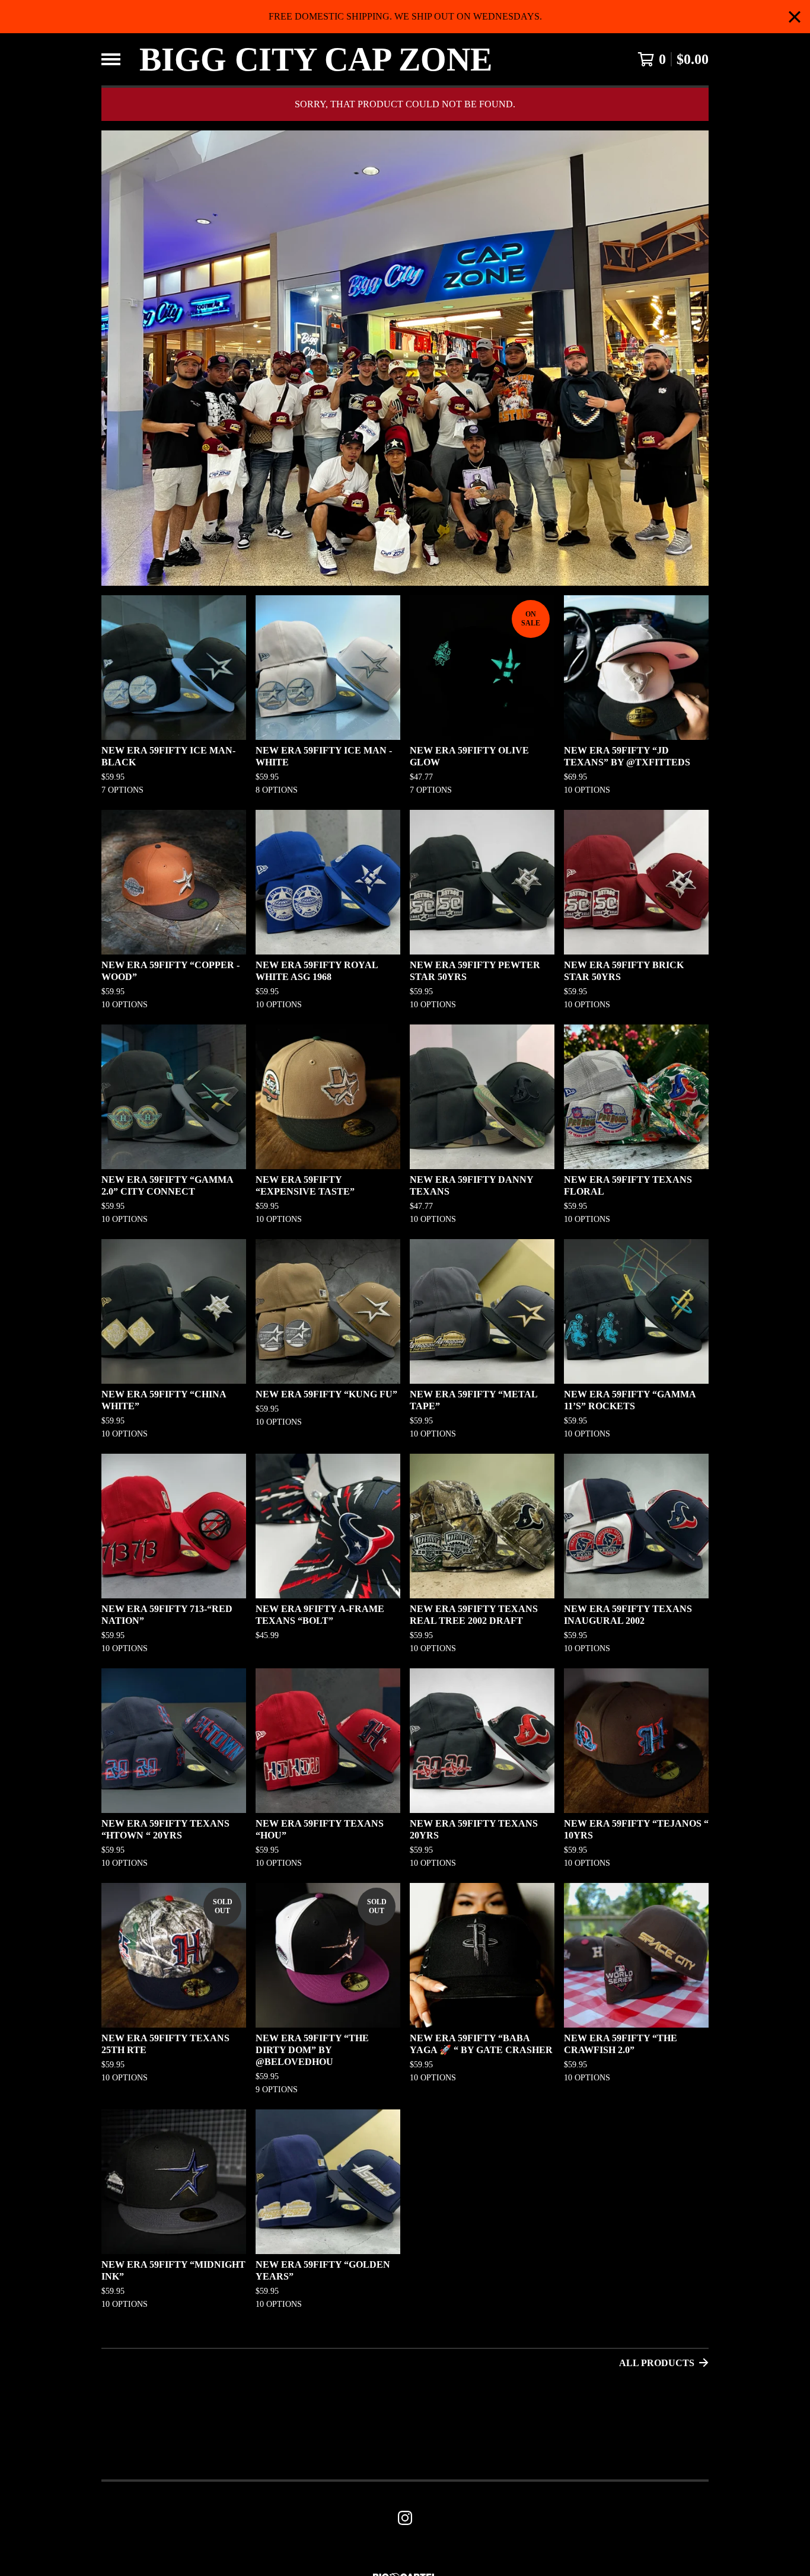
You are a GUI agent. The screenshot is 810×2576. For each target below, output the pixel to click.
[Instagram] (405, 2518)
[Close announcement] (795, 17)
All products (657, 2363)
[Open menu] (111, 59)
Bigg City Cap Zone (316, 59)
